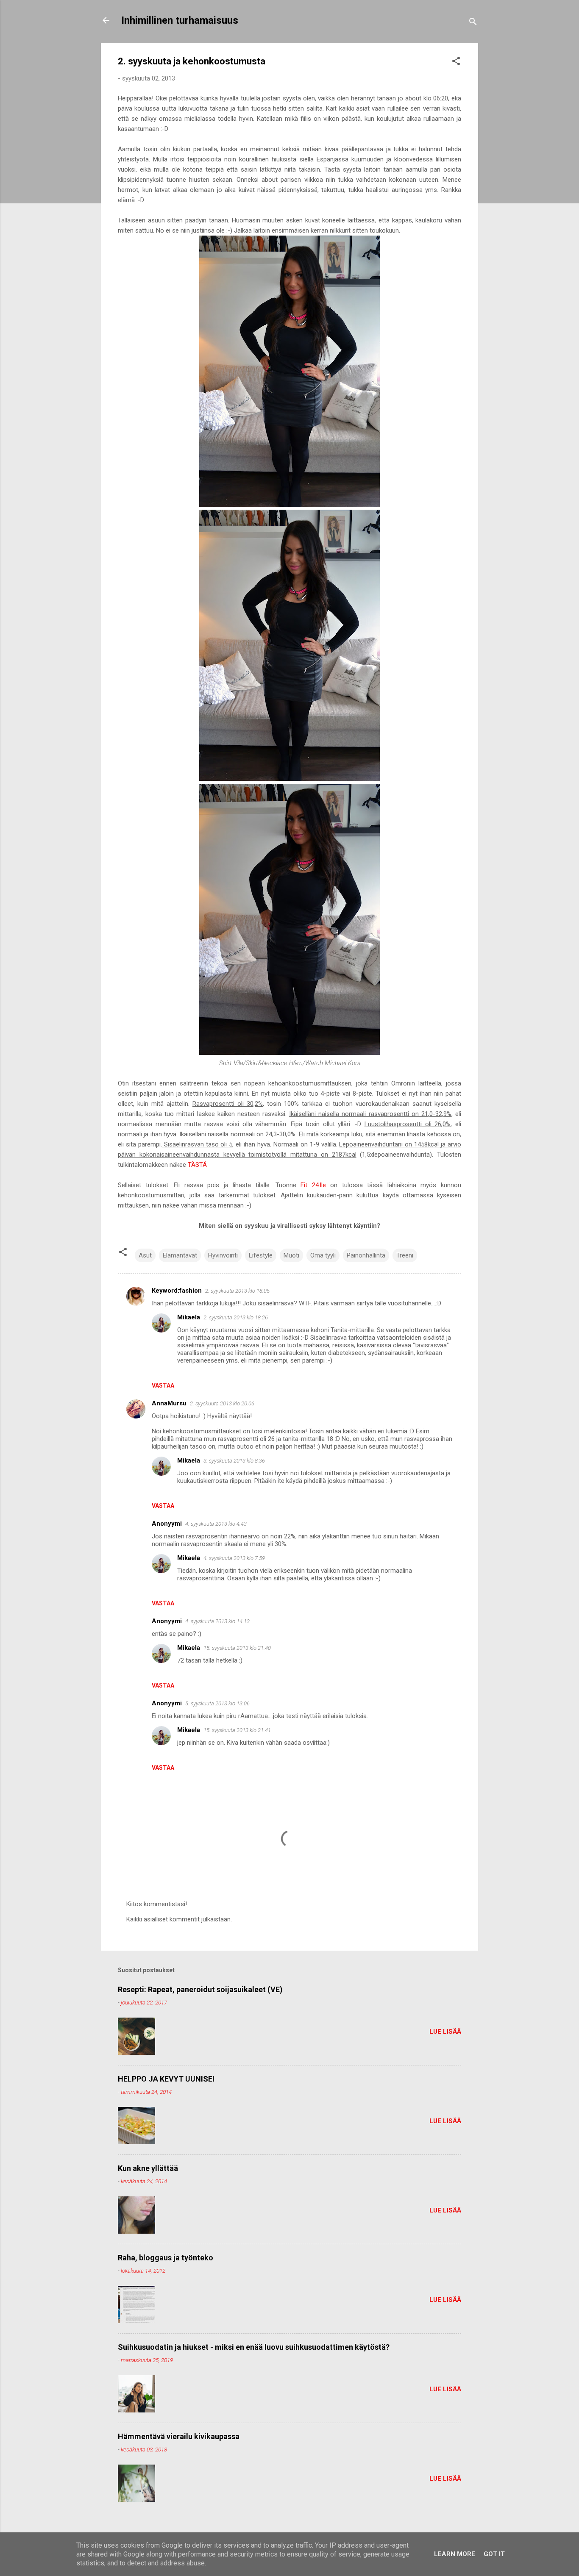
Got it (494, 2554)
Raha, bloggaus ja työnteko (166, 2258)
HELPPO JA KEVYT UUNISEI (166, 2079)
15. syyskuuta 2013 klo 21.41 (237, 1730)
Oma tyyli (323, 1255)
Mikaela (189, 1317)
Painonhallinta (366, 1255)
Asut (145, 1255)
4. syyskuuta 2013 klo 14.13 (217, 1621)
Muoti (291, 1255)
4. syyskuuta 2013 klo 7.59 (234, 1558)
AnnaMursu (169, 1403)
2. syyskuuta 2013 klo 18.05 (237, 1291)
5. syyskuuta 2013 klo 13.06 (217, 1703)
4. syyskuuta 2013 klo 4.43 (216, 1524)
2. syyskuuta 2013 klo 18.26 (236, 1317)
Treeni (405, 1255)
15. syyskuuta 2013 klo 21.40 (237, 1648)
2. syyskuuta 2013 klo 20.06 (222, 1403)
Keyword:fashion (177, 1291)
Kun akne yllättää (148, 2168)
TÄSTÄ (197, 1165)
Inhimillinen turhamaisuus (180, 20)
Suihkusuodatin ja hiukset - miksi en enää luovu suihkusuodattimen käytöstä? (254, 2347)
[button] (456, 62)
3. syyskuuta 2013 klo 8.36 (234, 1461)
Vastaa (163, 1385)
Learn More (455, 2554)
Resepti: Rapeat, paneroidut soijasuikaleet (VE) (200, 1989)
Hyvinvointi (223, 1255)
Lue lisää (445, 2032)
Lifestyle (261, 1255)
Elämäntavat (180, 1255)
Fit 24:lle (313, 1185)
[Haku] (473, 23)
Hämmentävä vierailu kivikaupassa (179, 2436)
